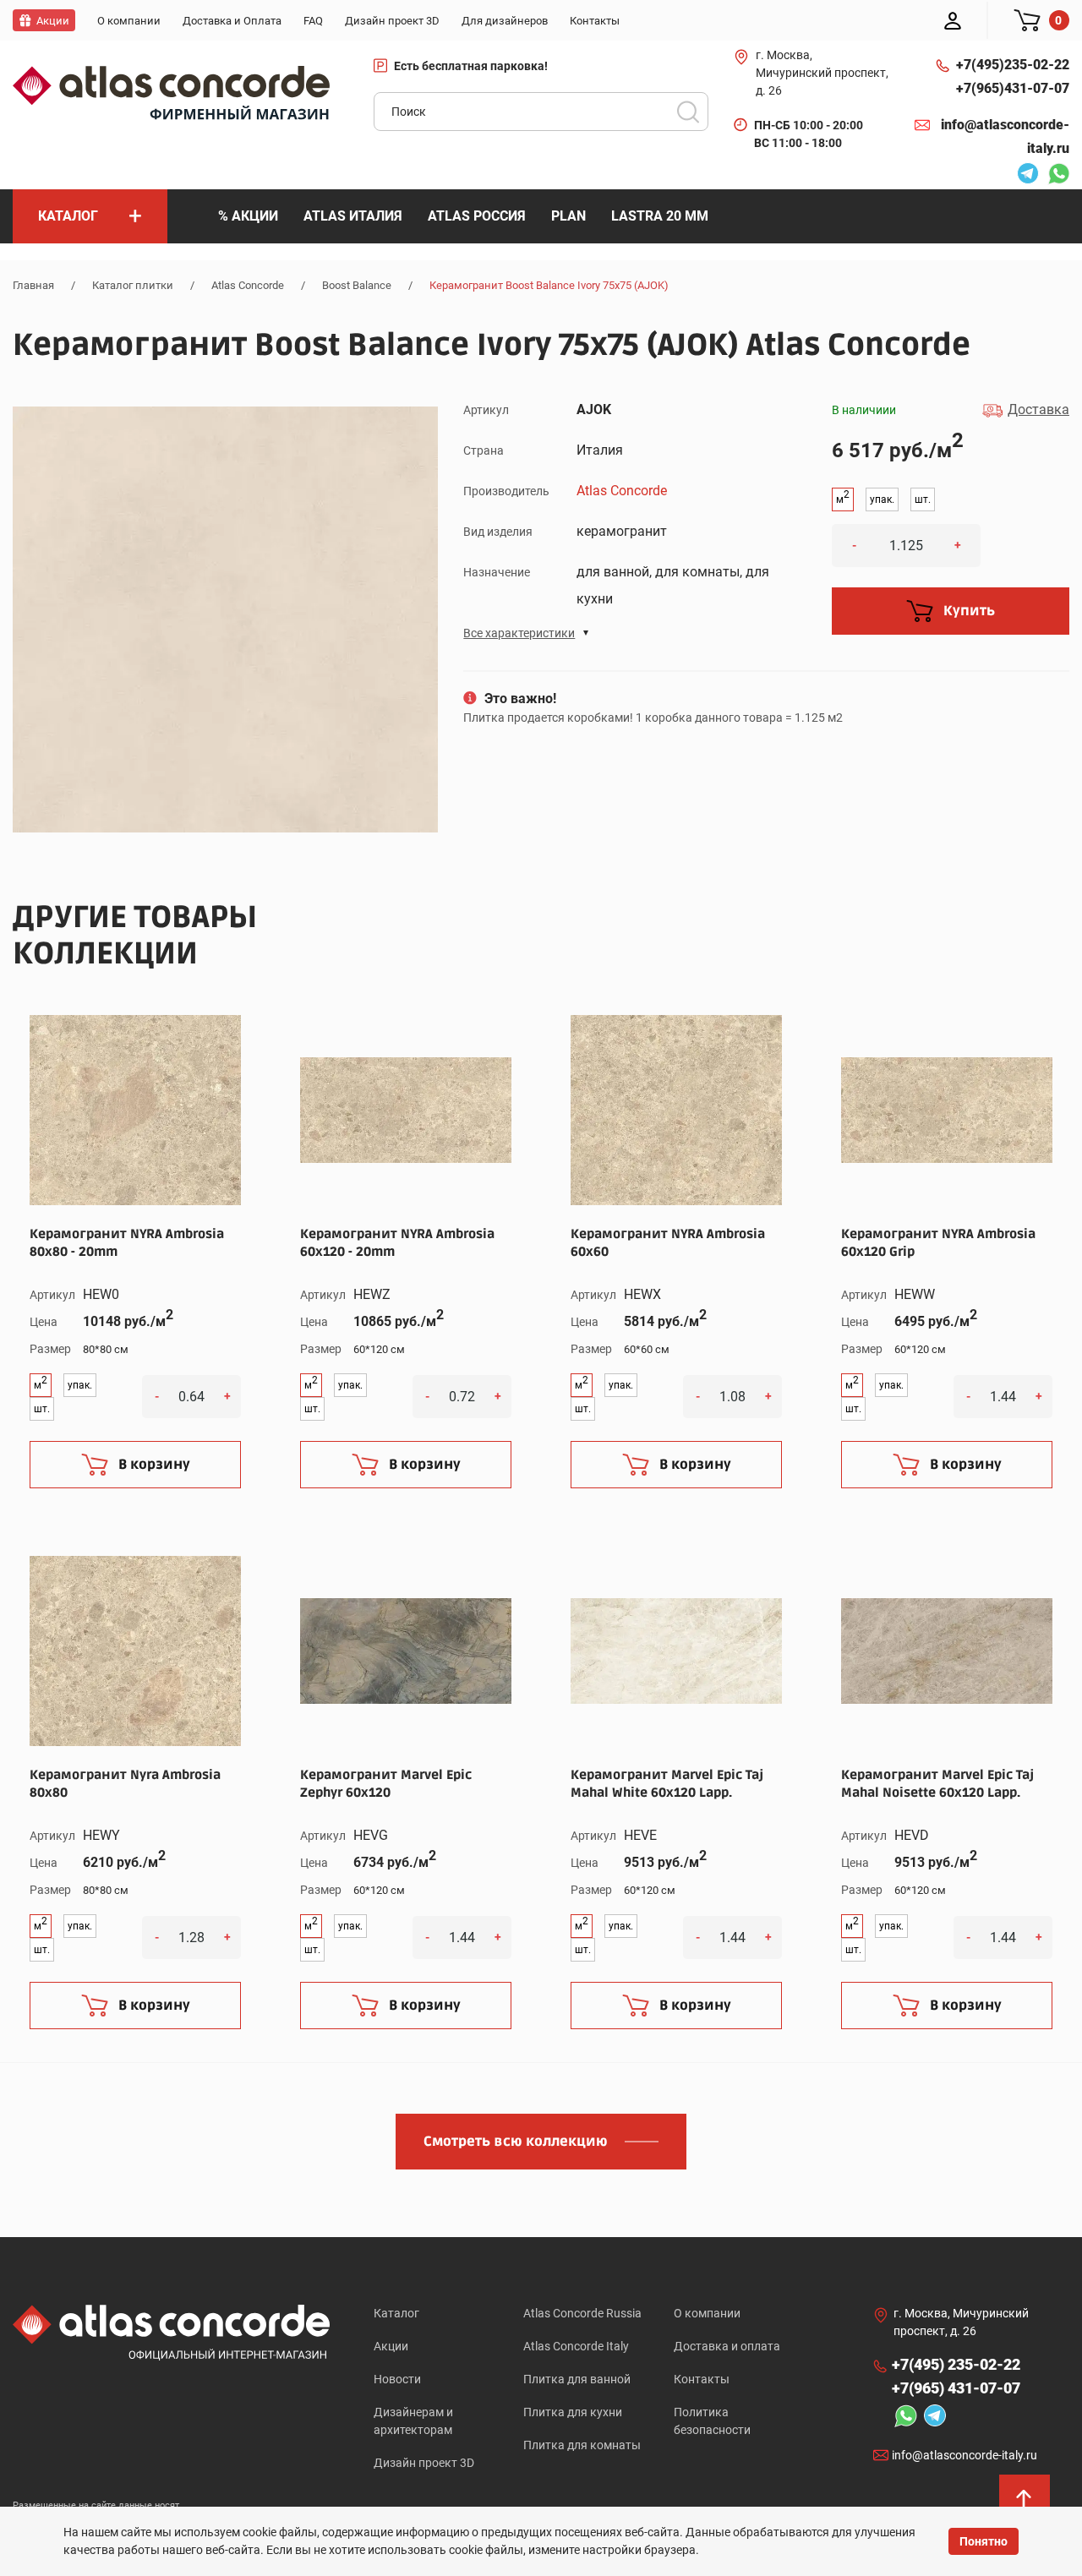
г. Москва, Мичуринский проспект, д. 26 (822, 73)
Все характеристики (519, 633)
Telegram (1024, 176)
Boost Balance (357, 285)
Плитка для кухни (573, 2412)
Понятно (984, 2541)
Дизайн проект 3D (424, 2463)
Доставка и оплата (727, 2346)
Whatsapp (1054, 176)
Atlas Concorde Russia (582, 2313)
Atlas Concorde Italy (576, 2346)
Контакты (702, 2379)
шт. (923, 499)
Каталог (396, 2313)
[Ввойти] (953, 20)
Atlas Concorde (248, 285)
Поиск (688, 112)
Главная (33, 285)
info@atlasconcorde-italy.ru (1005, 136)
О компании (707, 2313)
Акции (391, 2346)
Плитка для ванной (577, 2379)
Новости (397, 2379)
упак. (882, 499)
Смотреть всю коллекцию (516, 2142)
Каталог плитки (133, 285)
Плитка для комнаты (582, 2445)
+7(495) (1013, 65)
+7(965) (1013, 88)
